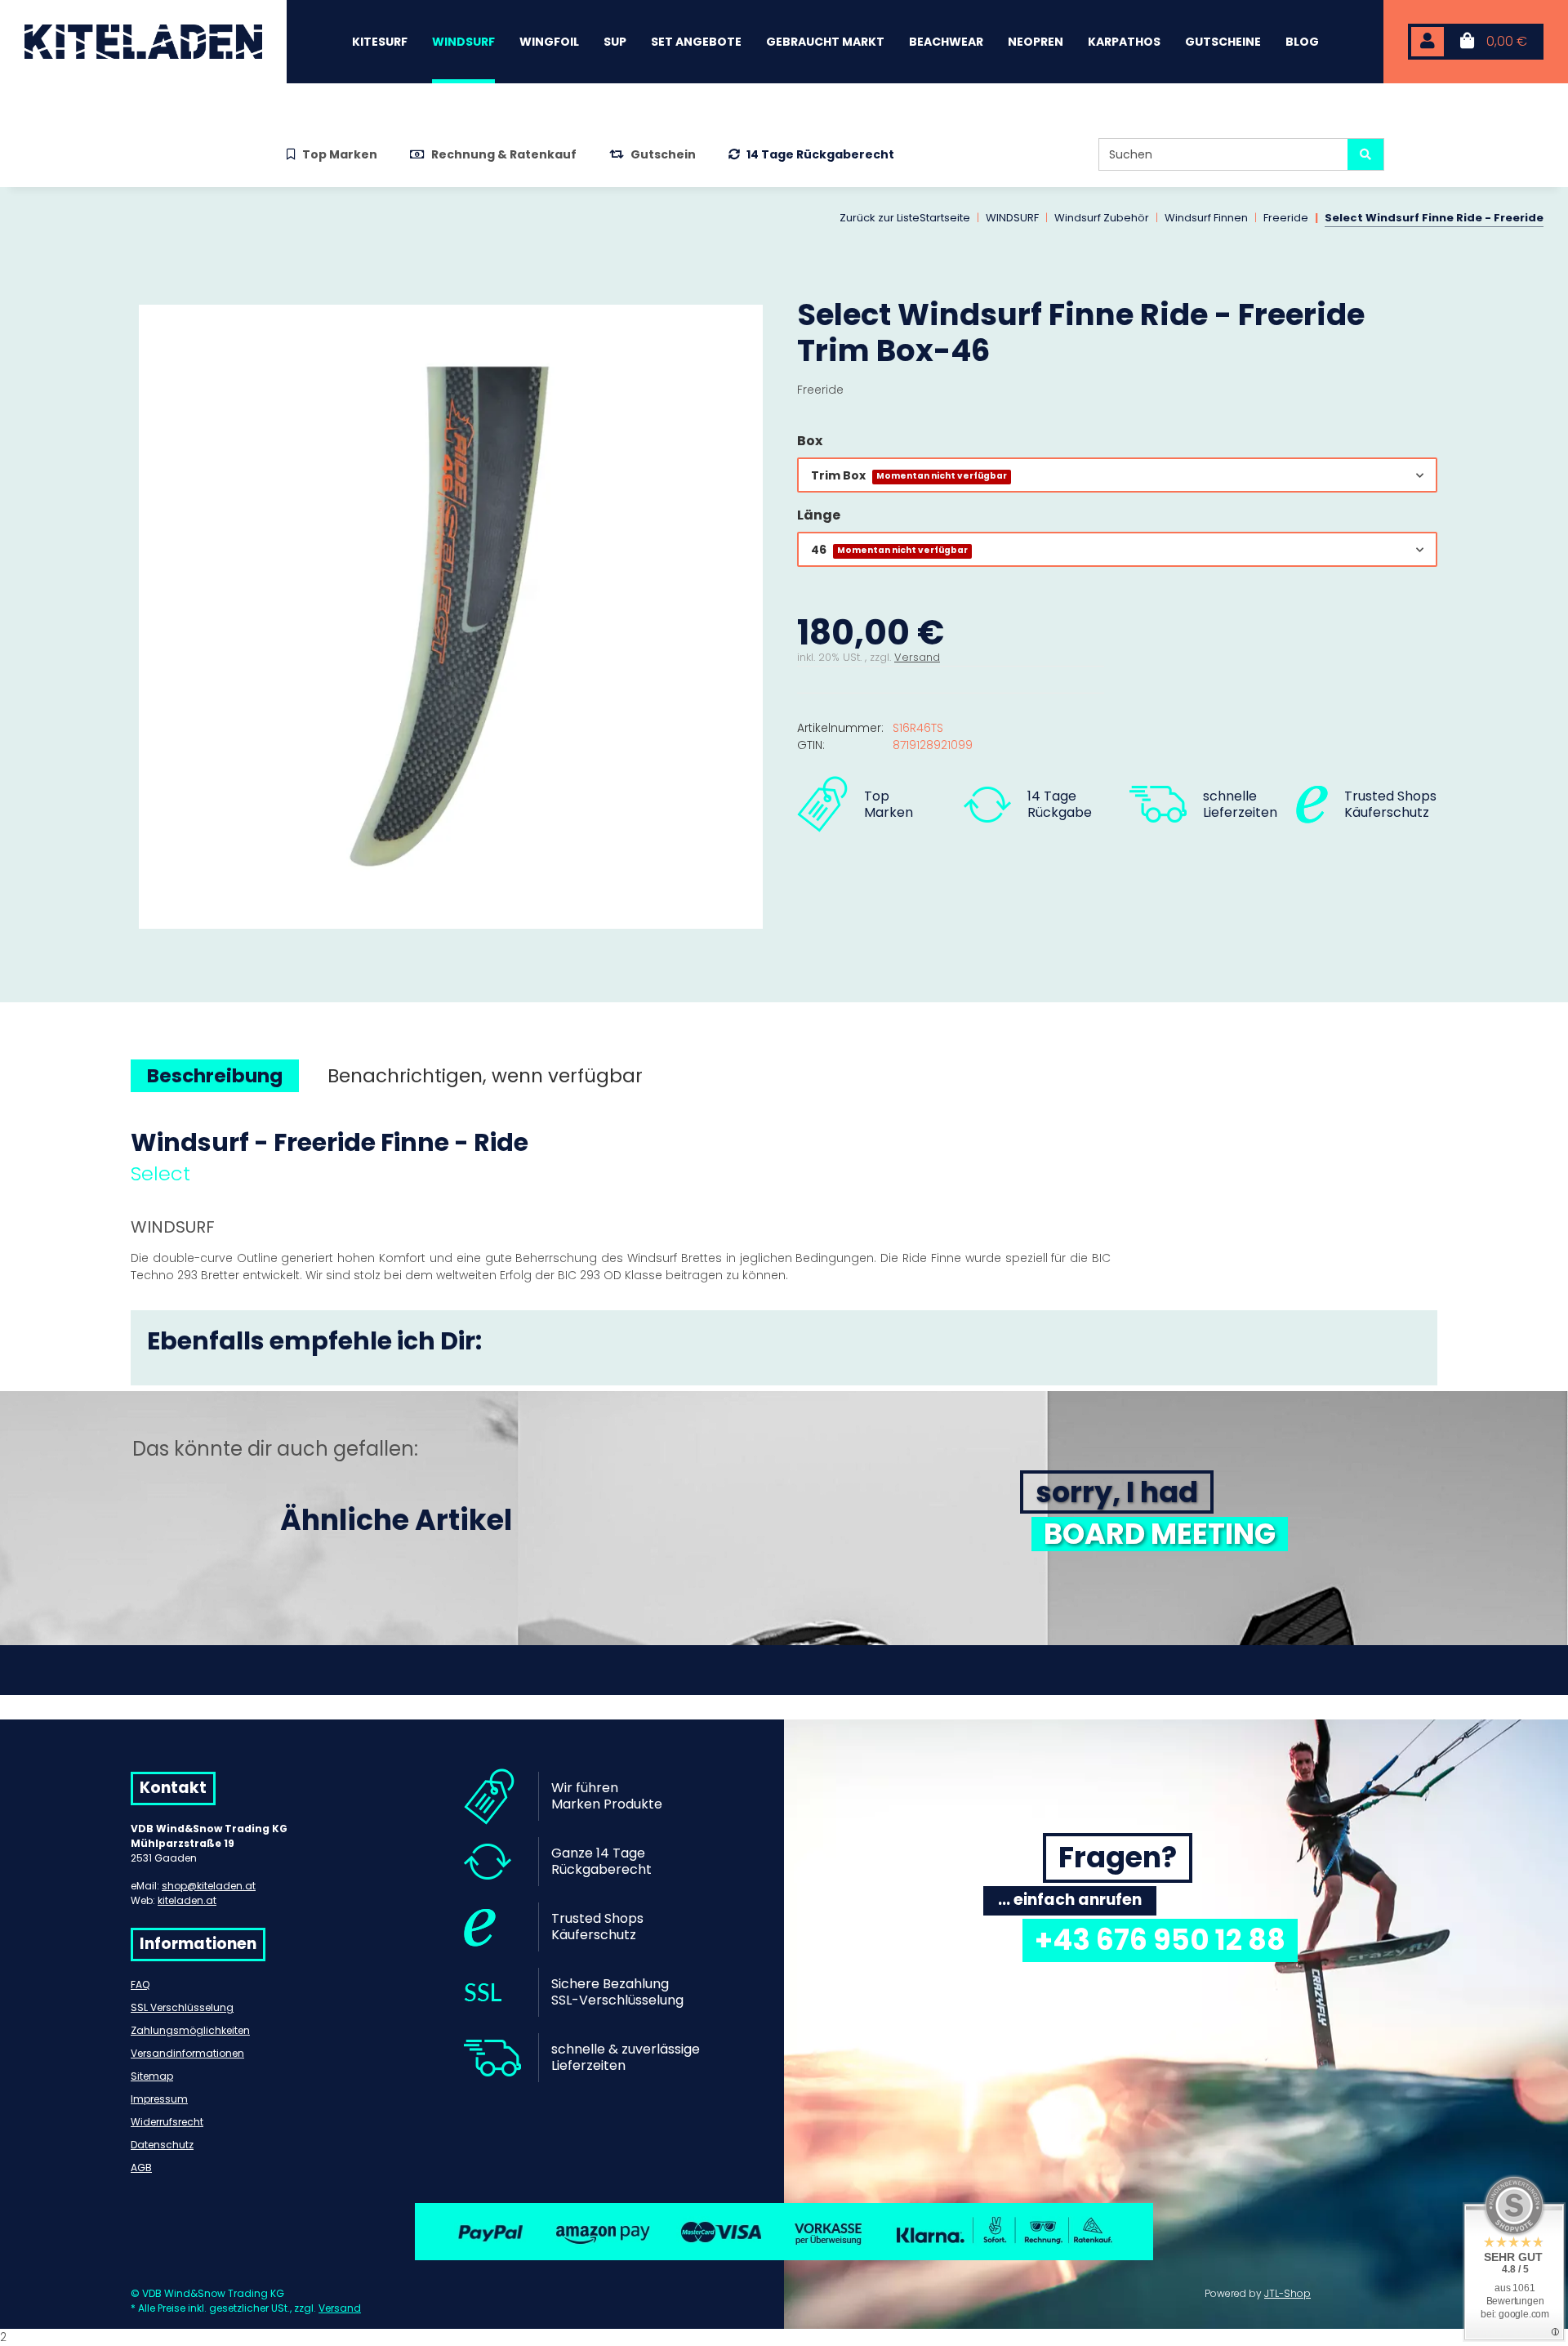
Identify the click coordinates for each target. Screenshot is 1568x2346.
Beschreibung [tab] (215, 1076)
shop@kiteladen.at (209, 1886)
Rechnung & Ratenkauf (504, 154)
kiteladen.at (187, 1900)
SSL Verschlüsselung (182, 2007)
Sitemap (152, 2076)
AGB (141, 2168)
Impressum (159, 2099)
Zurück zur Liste (880, 218)
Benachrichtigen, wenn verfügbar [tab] (485, 1076)
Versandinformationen (187, 2053)
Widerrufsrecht (167, 2122)
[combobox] (1117, 475)
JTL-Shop (1287, 2293)
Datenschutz (162, 2145)
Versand (917, 657)
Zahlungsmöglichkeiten (190, 2030)
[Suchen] (1365, 154)
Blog (1302, 42)
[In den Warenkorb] (144, 288)
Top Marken (340, 154)
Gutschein (663, 154)
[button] (1428, 42)
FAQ (140, 1985)
